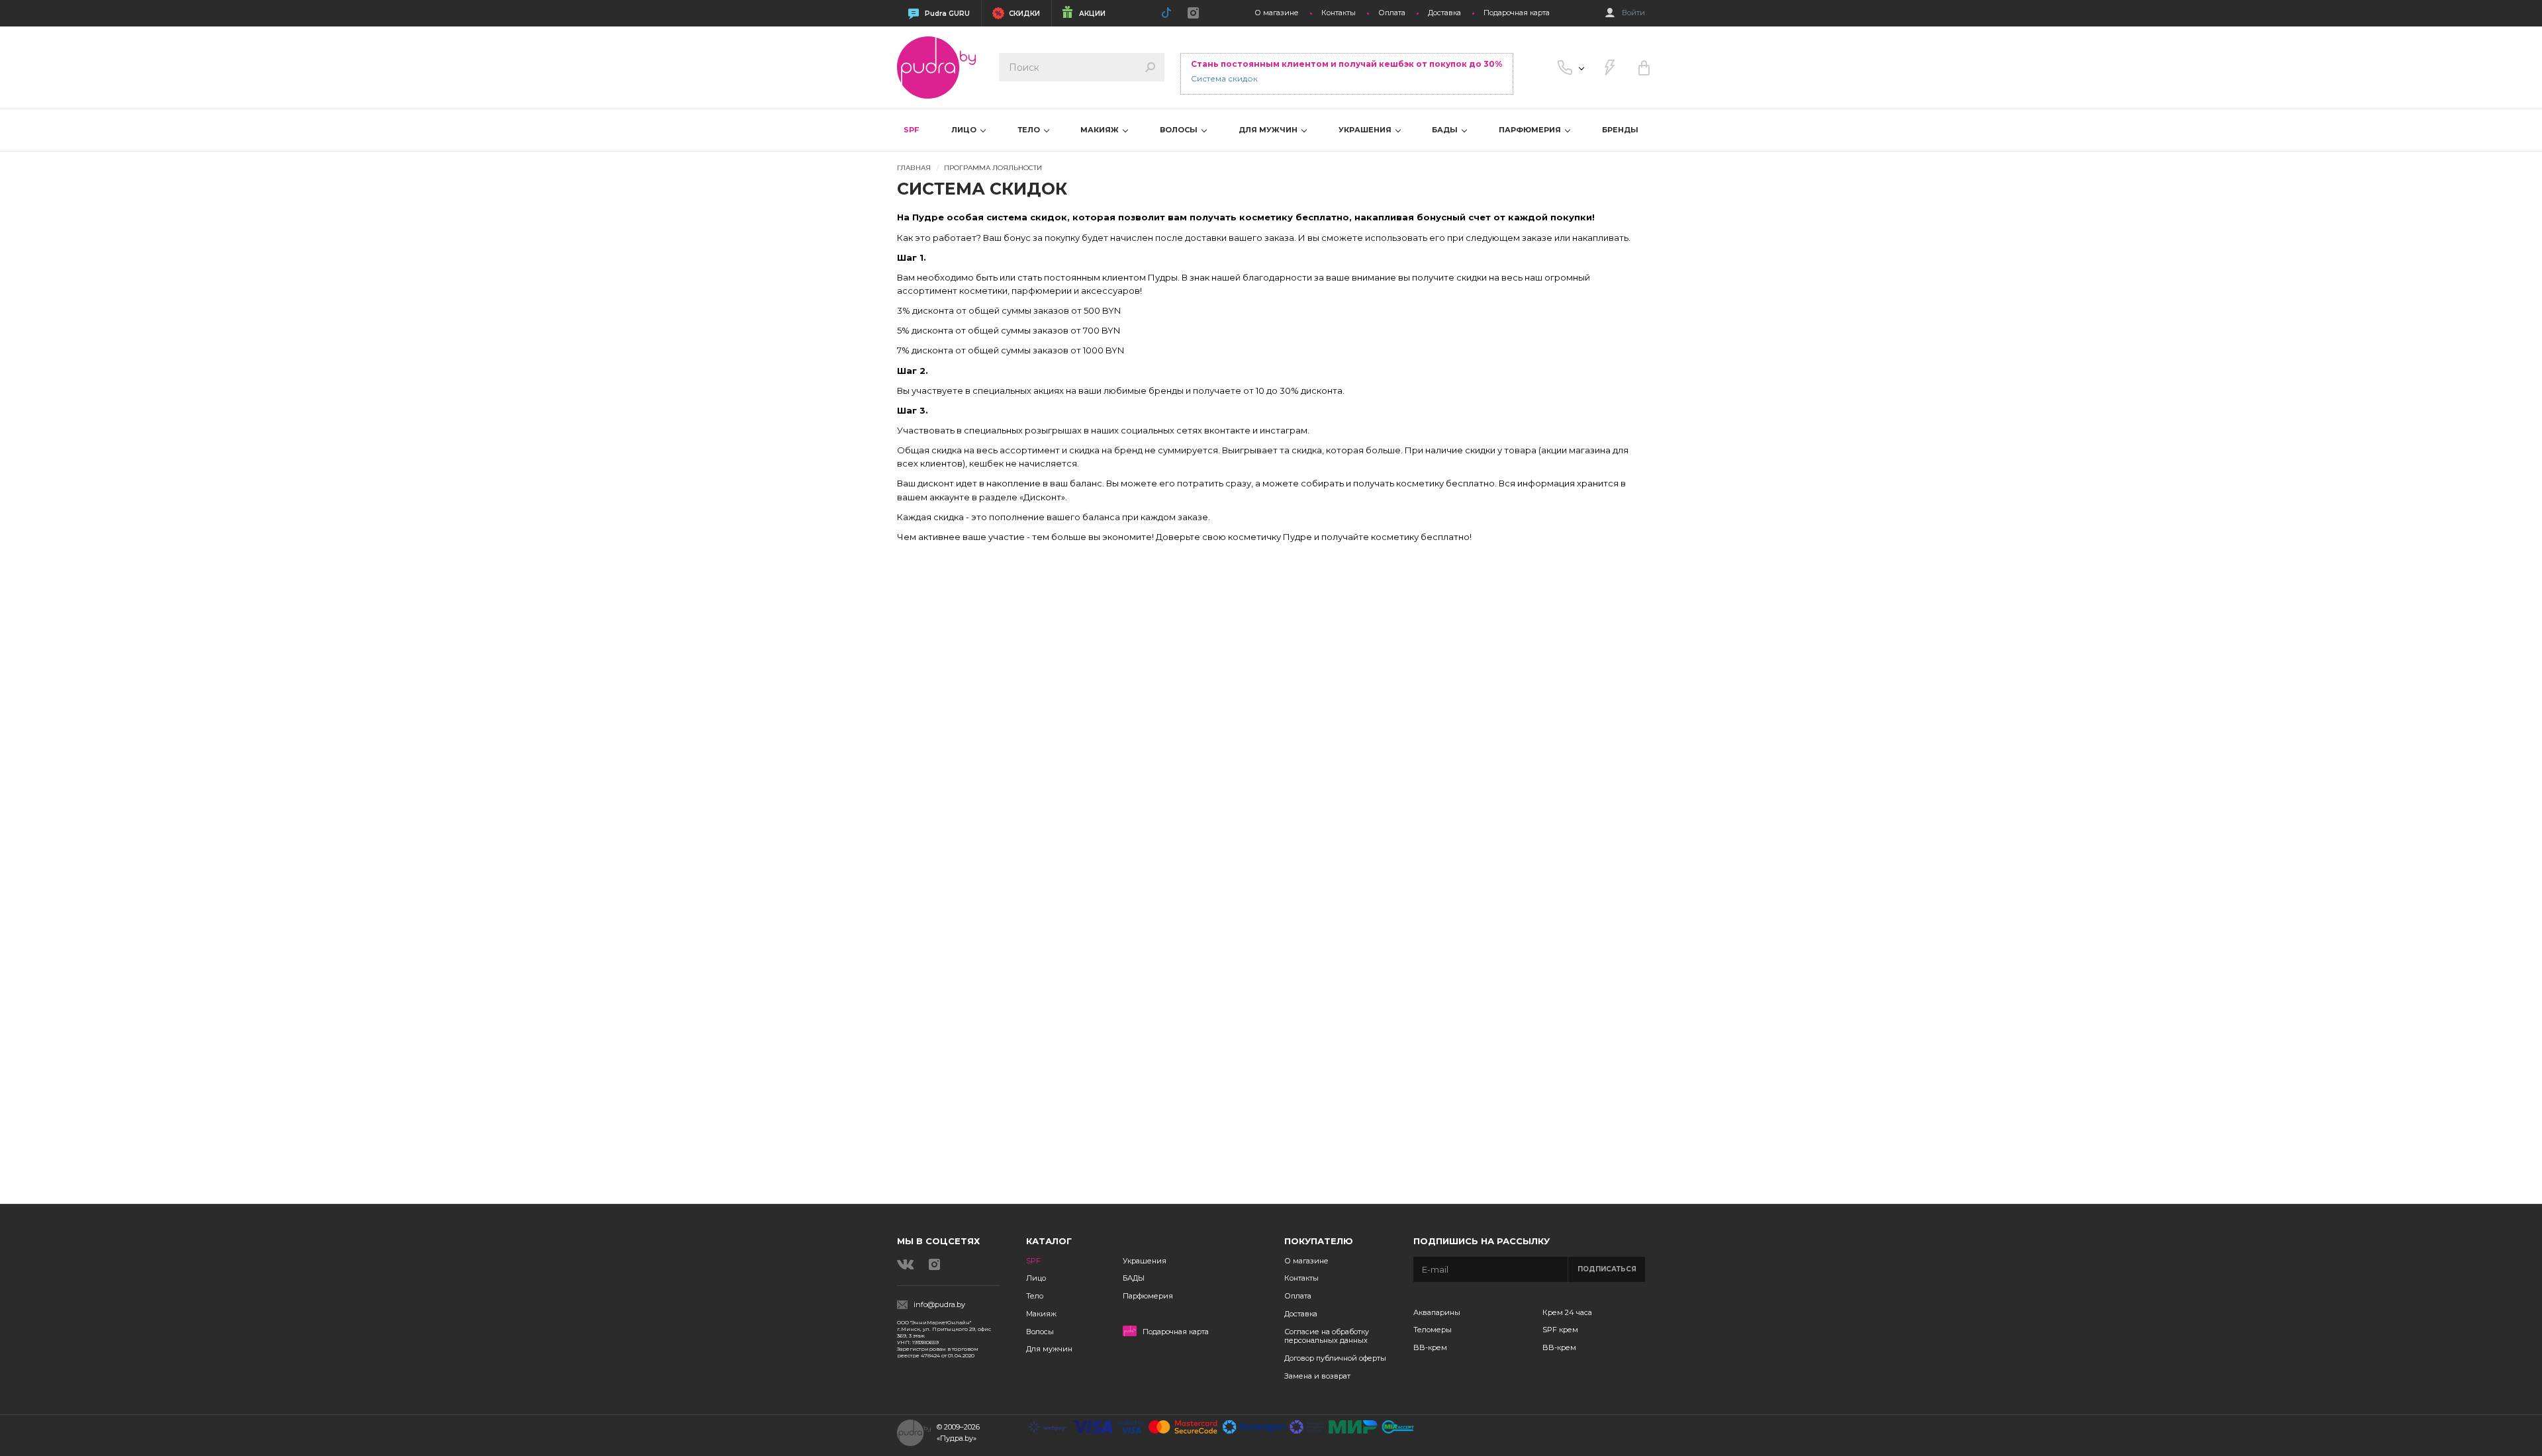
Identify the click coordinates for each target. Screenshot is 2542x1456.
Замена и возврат (1317, 1376)
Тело (1035, 1296)
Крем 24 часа (1567, 1312)
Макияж (1041, 1314)
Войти (1633, 13)
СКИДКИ (1024, 14)
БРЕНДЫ (1620, 130)
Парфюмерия (1148, 1296)
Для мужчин (1049, 1349)
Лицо (1036, 1278)
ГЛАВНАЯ (914, 168)
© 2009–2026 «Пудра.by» (958, 1433)
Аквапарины (1437, 1312)
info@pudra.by (939, 1305)
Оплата (1392, 13)
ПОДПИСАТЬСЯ (1607, 1269)
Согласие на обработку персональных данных (1327, 1336)
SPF (911, 130)
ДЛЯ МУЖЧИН (1269, 130)
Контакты (1339, 13)
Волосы (1040, 1332)
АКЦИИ (1092, 14)
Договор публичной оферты (1335, 1358)
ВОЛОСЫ (1180, 130)
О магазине (1277, 13)
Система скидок (1224, 78)
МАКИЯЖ (1101, 130)
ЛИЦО (965, 130)
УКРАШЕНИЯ (1366, 130)
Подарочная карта (1517, 13)
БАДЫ (1446, 130)
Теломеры (1433, 1330)
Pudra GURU (947, 14)
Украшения (1145, 1261)
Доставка (1444, 13)
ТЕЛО (1030, 130)
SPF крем (1560, 1330)
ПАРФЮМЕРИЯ (1531, 130)
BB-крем (1430, 1347)
